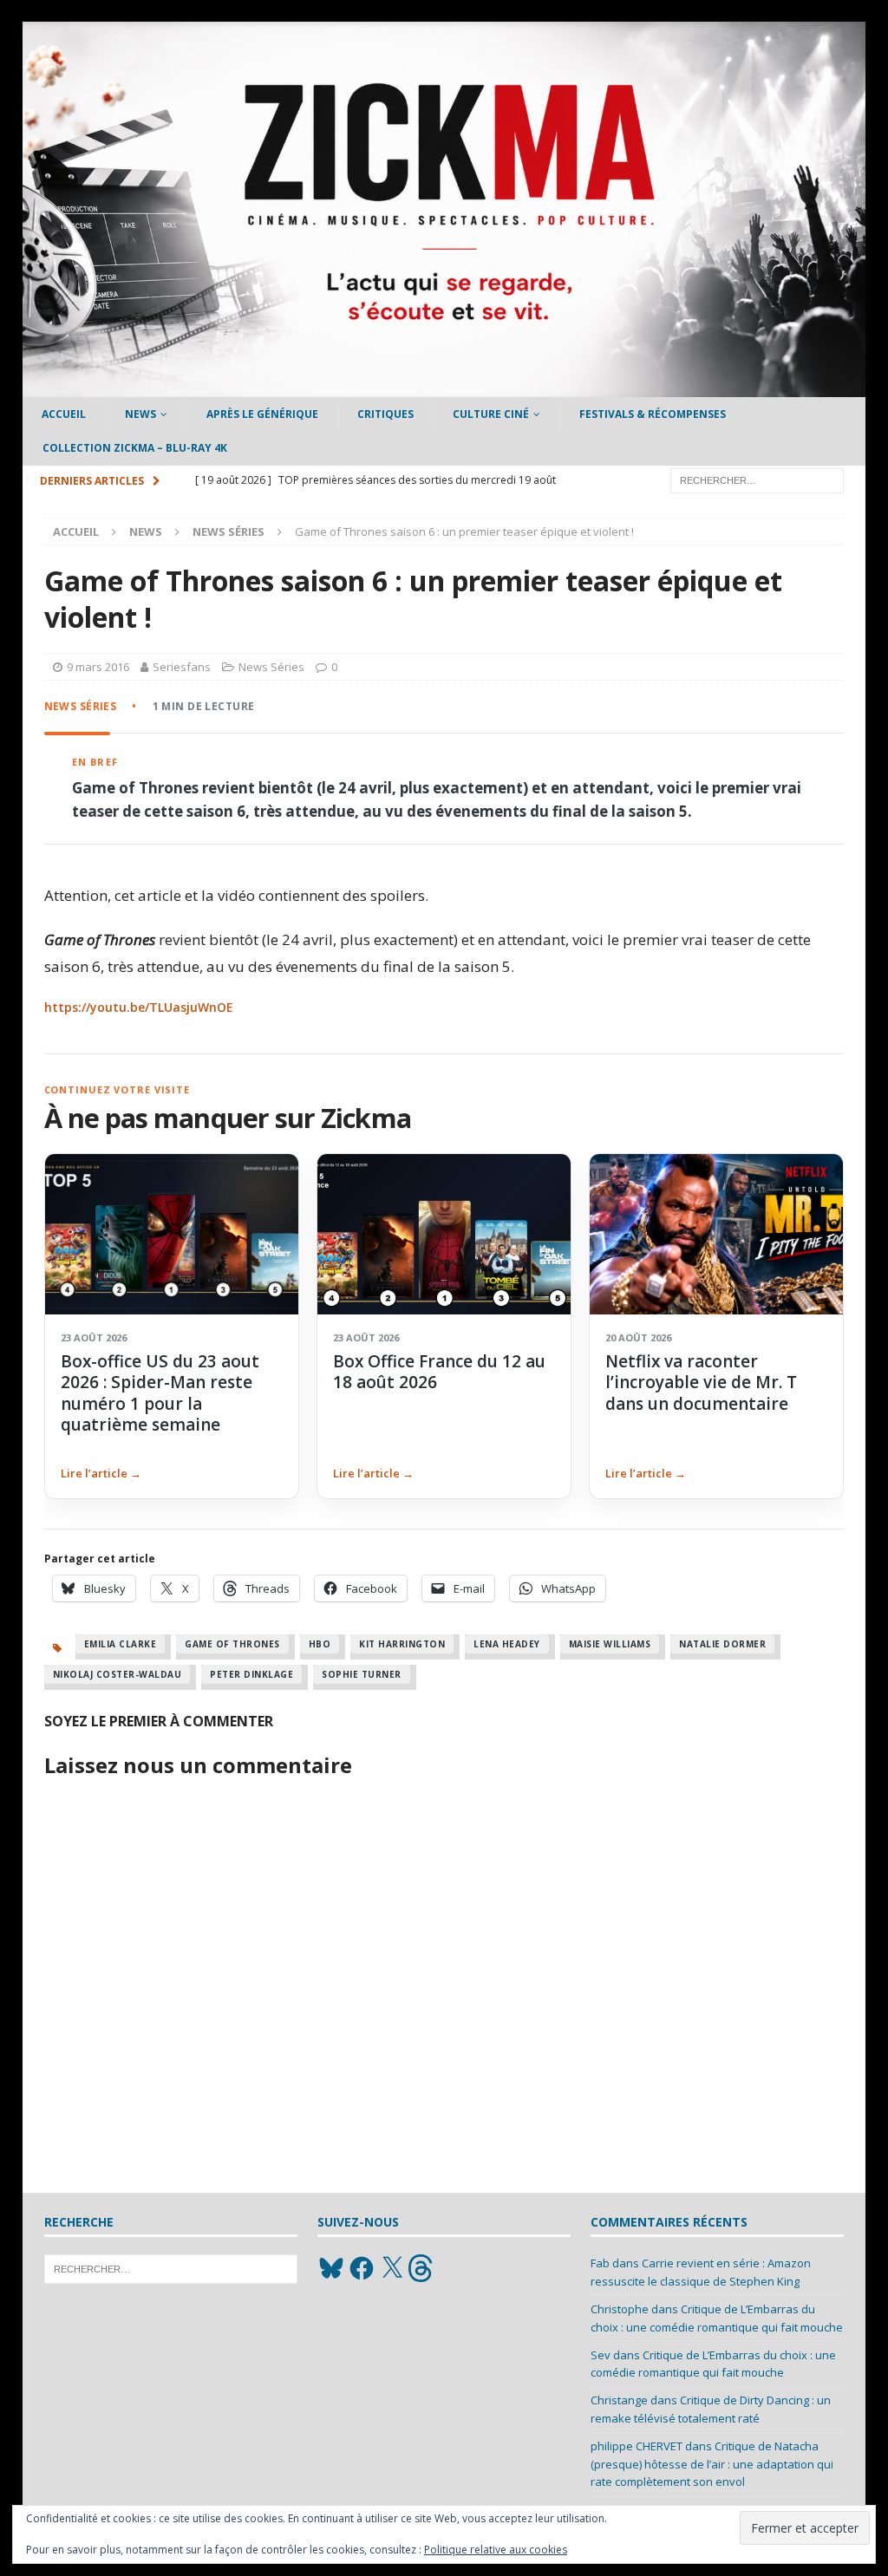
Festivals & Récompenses (653, 414)
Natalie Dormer (722, 1644)
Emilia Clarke (121, 1644)
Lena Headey (507, 1644)
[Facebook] (362, 2268)
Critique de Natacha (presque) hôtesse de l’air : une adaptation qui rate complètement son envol (712, 2464)
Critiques (385, 414)
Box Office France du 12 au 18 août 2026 (439, 1372)
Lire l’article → (101, 1473)
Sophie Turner (362, 1674)
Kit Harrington (402, 1644)
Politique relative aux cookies (496, 2550)
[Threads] (422, 2268)
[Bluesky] (331, 2268)
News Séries (271, 667)
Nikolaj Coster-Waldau (118, 1674)
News (140, 414)
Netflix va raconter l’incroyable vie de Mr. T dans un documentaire (701, 1383)
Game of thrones (232, 1644)
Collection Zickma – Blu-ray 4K (135, 448)
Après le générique (262, 414)
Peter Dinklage (251, 1674)
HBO (320, 1644)
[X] (392, 2268)
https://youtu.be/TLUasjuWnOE (139, 1007)
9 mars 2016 (98, 667)
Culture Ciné (491, 414)
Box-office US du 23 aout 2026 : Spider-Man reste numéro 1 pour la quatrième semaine (160, 1393)
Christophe (620, 2309)
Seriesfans (182, 667)
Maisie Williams (610, 1644)
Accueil (64, 414)
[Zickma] (444, 387)
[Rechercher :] (757, 479)
